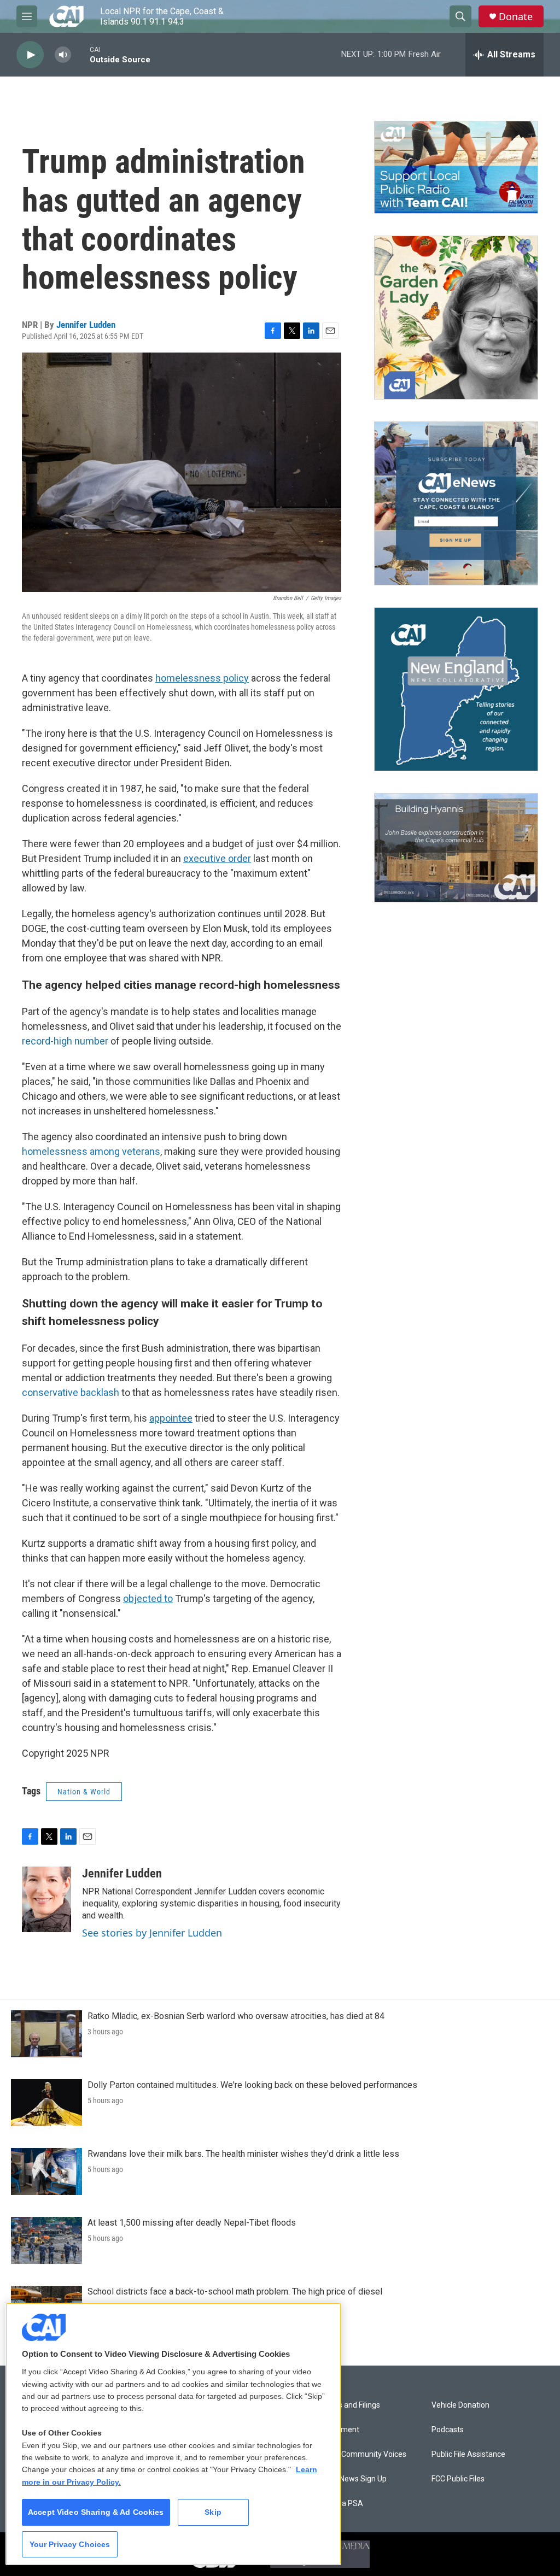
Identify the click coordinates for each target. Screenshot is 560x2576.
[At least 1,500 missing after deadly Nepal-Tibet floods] (46, 2240)
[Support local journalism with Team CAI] (456, 167)
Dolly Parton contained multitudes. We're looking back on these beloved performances (252, 2085)
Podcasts (448, 2430)
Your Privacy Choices (70, 2544)
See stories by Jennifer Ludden (152, 1933)
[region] (173, 2434)
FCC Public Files (458, 2479)
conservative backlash (71, 1392)
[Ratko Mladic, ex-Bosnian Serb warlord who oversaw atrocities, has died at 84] (46, 2034)
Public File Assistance (468, 2454)
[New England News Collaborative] (456, 689)
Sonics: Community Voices (361, 2454)
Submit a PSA (339, 2504)
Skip (213, 2512)
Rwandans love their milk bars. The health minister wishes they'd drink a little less (243, 2154)
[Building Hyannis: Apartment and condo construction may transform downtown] (456, 848)
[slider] (80, 54)
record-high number (65, 1041)
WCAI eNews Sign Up (351, 2479)
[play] (30, 55)
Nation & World (84, 1792)
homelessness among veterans (91, 1151)
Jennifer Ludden (86, 325)
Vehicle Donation (460, 2405)
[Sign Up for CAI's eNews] (456, 503)
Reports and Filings (348, 2405)
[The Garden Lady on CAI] (456, 318)
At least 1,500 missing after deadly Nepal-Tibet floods (192, 2223)
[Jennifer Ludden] (46, 1899)
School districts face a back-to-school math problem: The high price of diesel (235, 2292)
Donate (516, 17)
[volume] (63, 55)
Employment (337, 2430)
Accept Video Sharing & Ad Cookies (96, 2512)
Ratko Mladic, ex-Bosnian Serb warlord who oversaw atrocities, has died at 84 (236, 2016)
